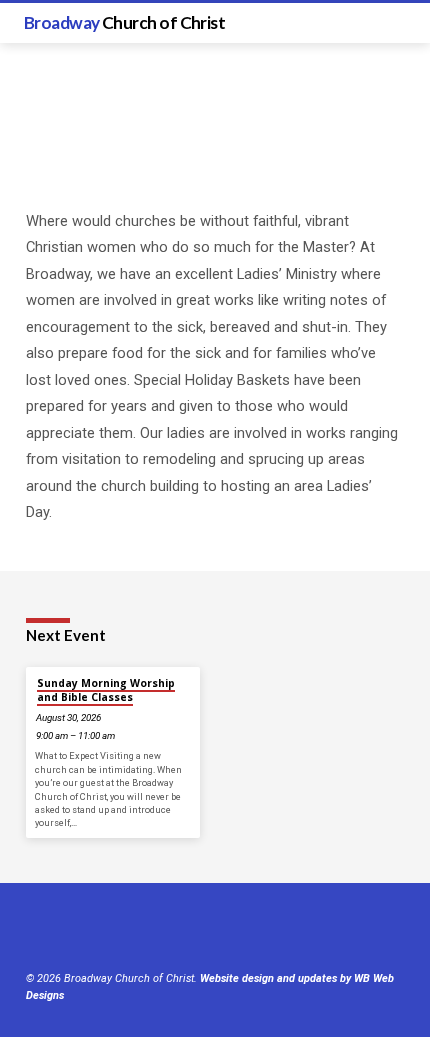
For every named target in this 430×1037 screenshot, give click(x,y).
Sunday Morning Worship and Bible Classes (106, 690)
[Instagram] (107, 930)
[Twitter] (59, 930)
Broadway (125, 22)
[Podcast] (127, 930)
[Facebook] (35, 930)
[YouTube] (83, 930)
